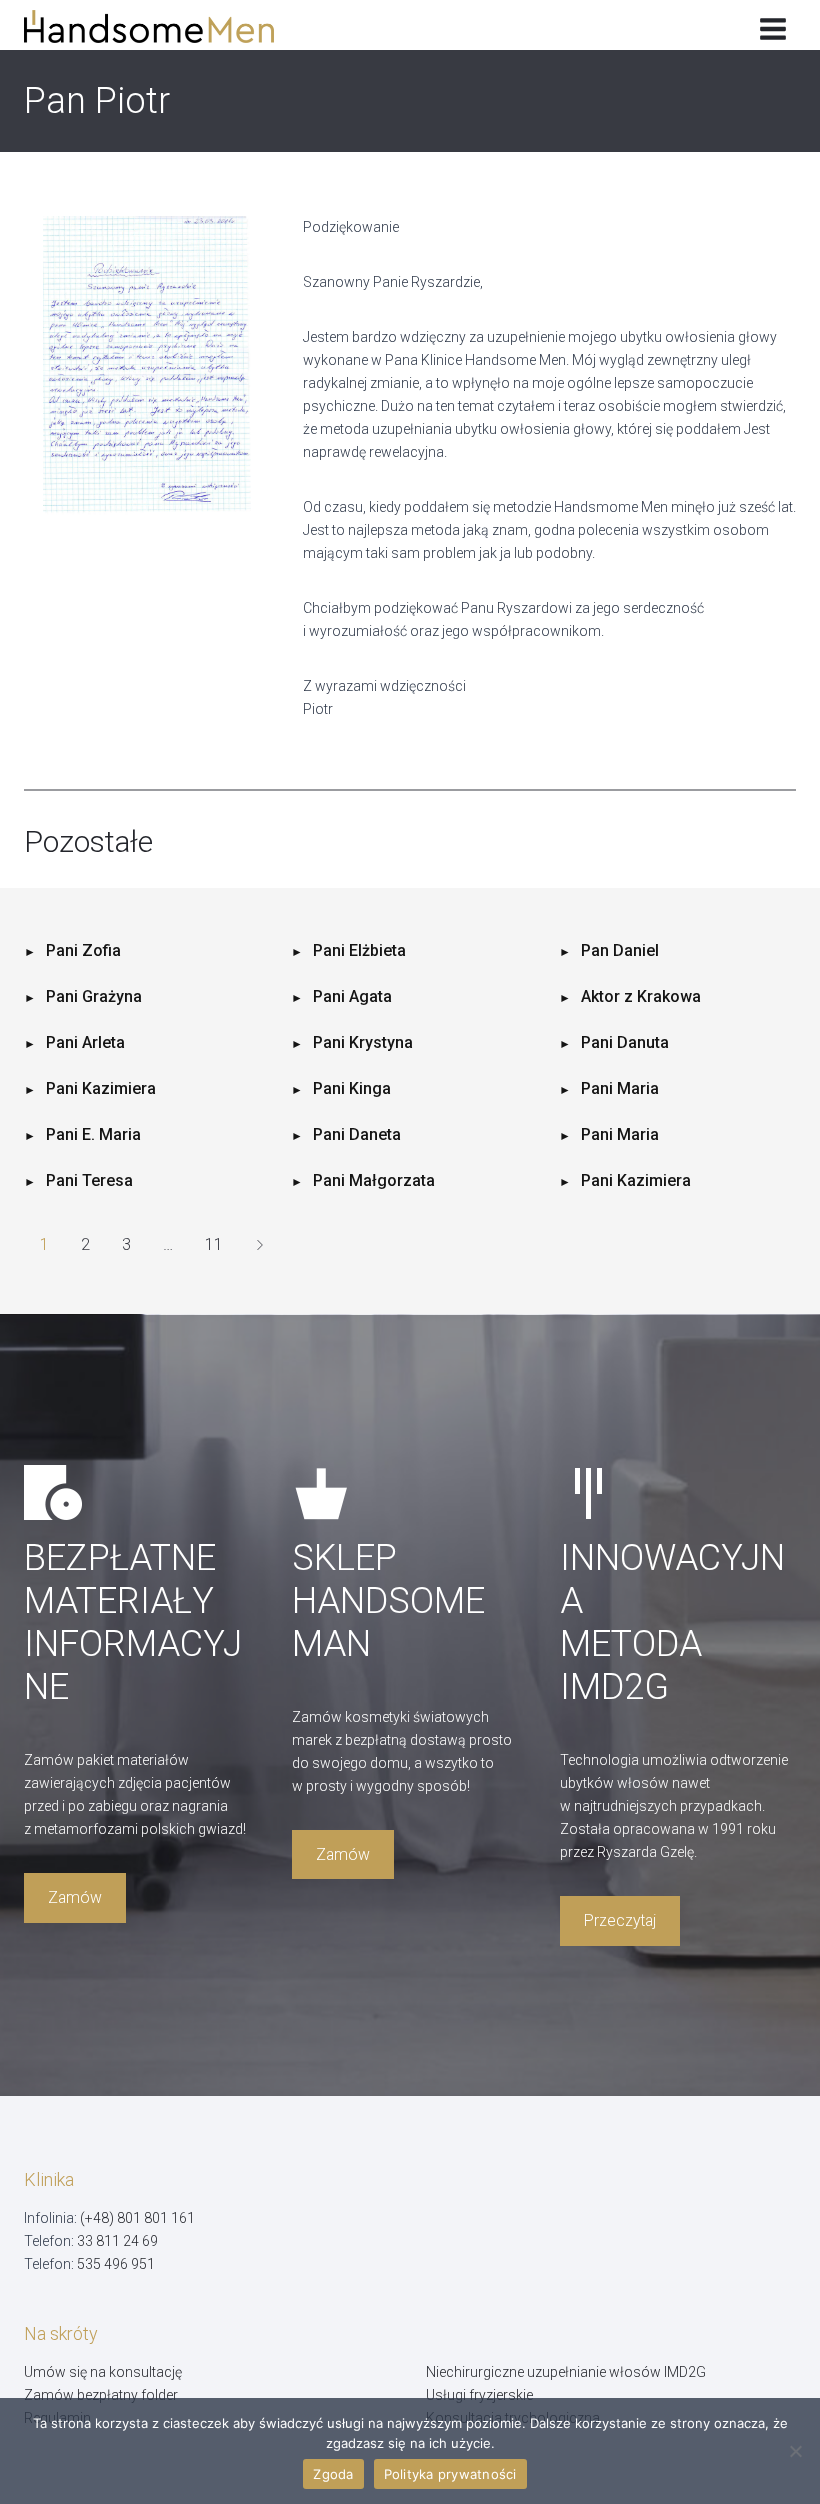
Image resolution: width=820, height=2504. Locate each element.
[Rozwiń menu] (772, 25)
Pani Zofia (83, 950)
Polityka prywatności (450, 2474)
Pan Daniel (620, 950)
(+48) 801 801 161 (137, 2218)
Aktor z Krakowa (641, 996)
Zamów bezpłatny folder (101, 2395)
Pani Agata (352, 996)
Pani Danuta (625, 1042)
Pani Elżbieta (359, 950)
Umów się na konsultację (103, 2372)
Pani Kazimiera (101, 1088)
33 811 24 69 (117, 2241)
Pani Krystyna (363, 1042)
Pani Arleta (85, 1042)
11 (214, 1244)
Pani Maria (620, 1088)
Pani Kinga (352, 1088)
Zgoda (333, 2474)
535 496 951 (116, 2264)
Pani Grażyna (94, 996)
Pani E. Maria (93, 1134)
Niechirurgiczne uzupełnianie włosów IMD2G (566, 2372)
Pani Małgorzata (374, 1180)
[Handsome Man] (163, 26)
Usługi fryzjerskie (479, 2395)
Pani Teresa (89, 1180)
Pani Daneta (357, 1134)
